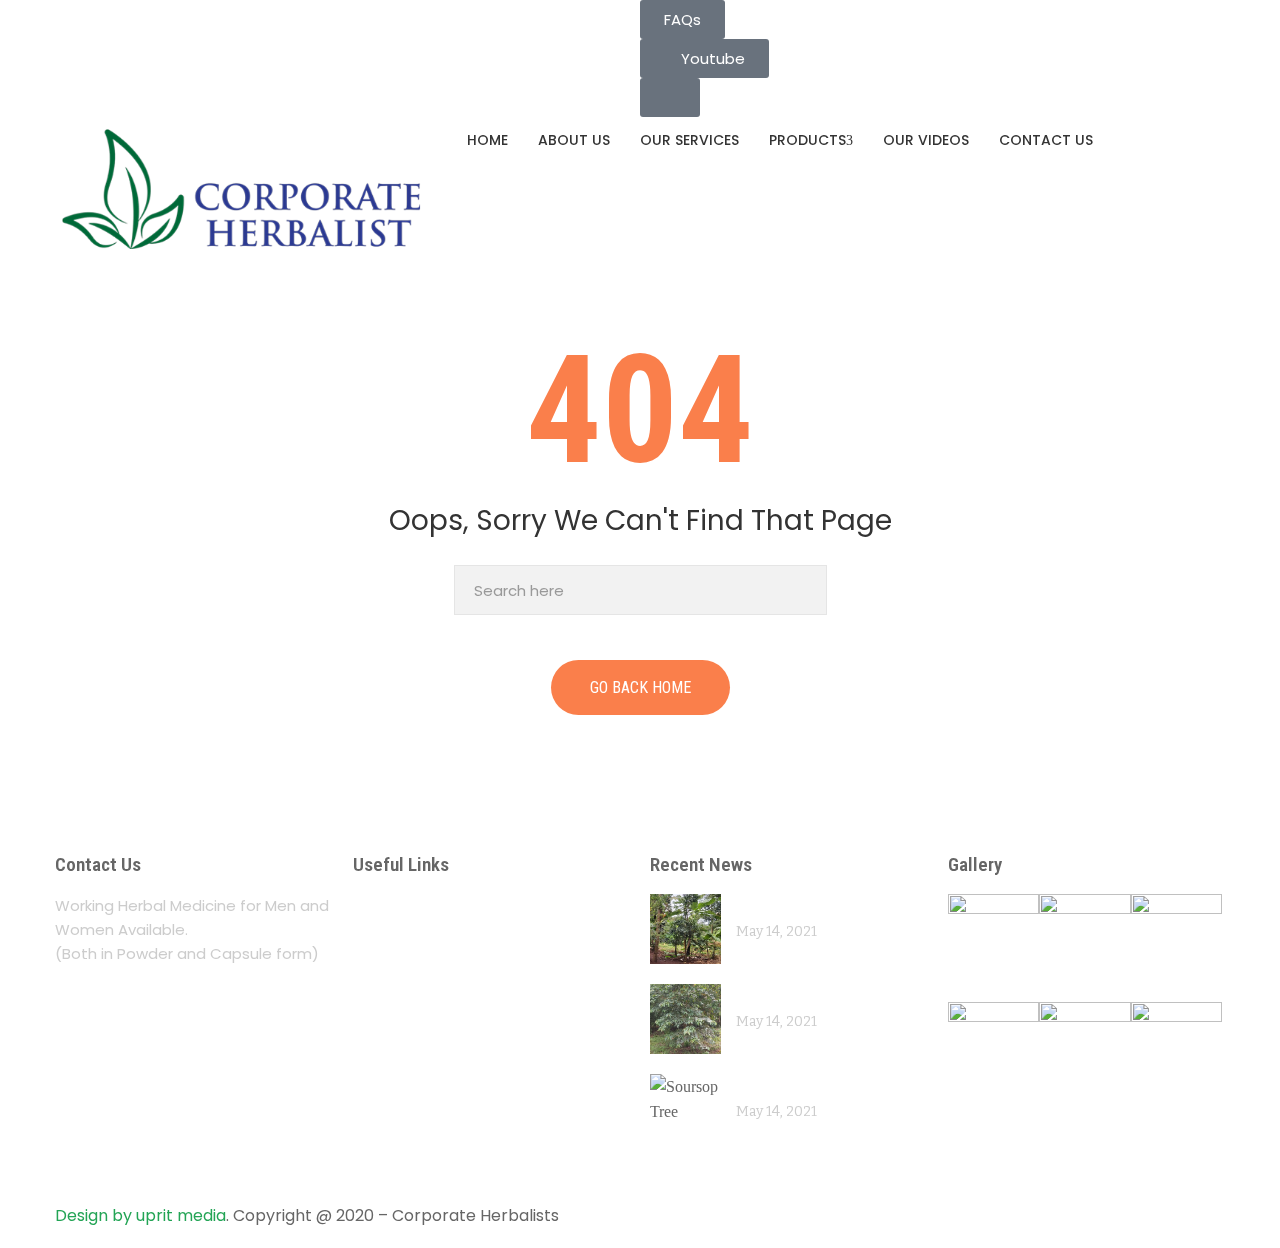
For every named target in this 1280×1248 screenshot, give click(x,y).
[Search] (806, 590)
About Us (574, 140)
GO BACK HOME (640, 687)
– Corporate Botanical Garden (489, 1022)
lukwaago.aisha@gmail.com (169, 12)
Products (807, 140)
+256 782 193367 (129, 37)
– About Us (401, 905)
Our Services (689, 140)
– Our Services (417, 944)
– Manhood (403, 1061)
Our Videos (926, 140)
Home (487, 140)
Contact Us (1046, 140)
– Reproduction (421, 1100)
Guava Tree (777, 995)
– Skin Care (403, 1139)
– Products (401, 983)
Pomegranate (785, 905)
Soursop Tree (784, 1085)
